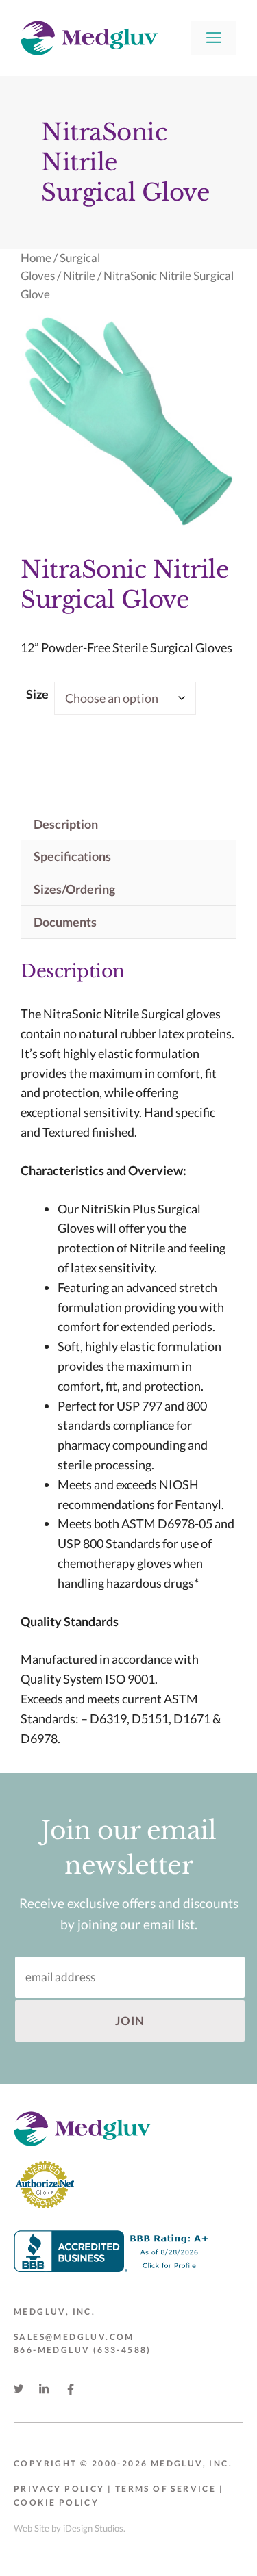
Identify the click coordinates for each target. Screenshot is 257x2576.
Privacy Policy (59, 2489)
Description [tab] (66, 824)
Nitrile (79, 276)
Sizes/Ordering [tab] (74, 889)
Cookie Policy (56, 2502)
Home (36, 258)
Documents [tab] (65, 922)
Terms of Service (166, 2489)
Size (37, 694)
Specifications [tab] (72, 856)
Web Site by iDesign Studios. (70, 2528)
